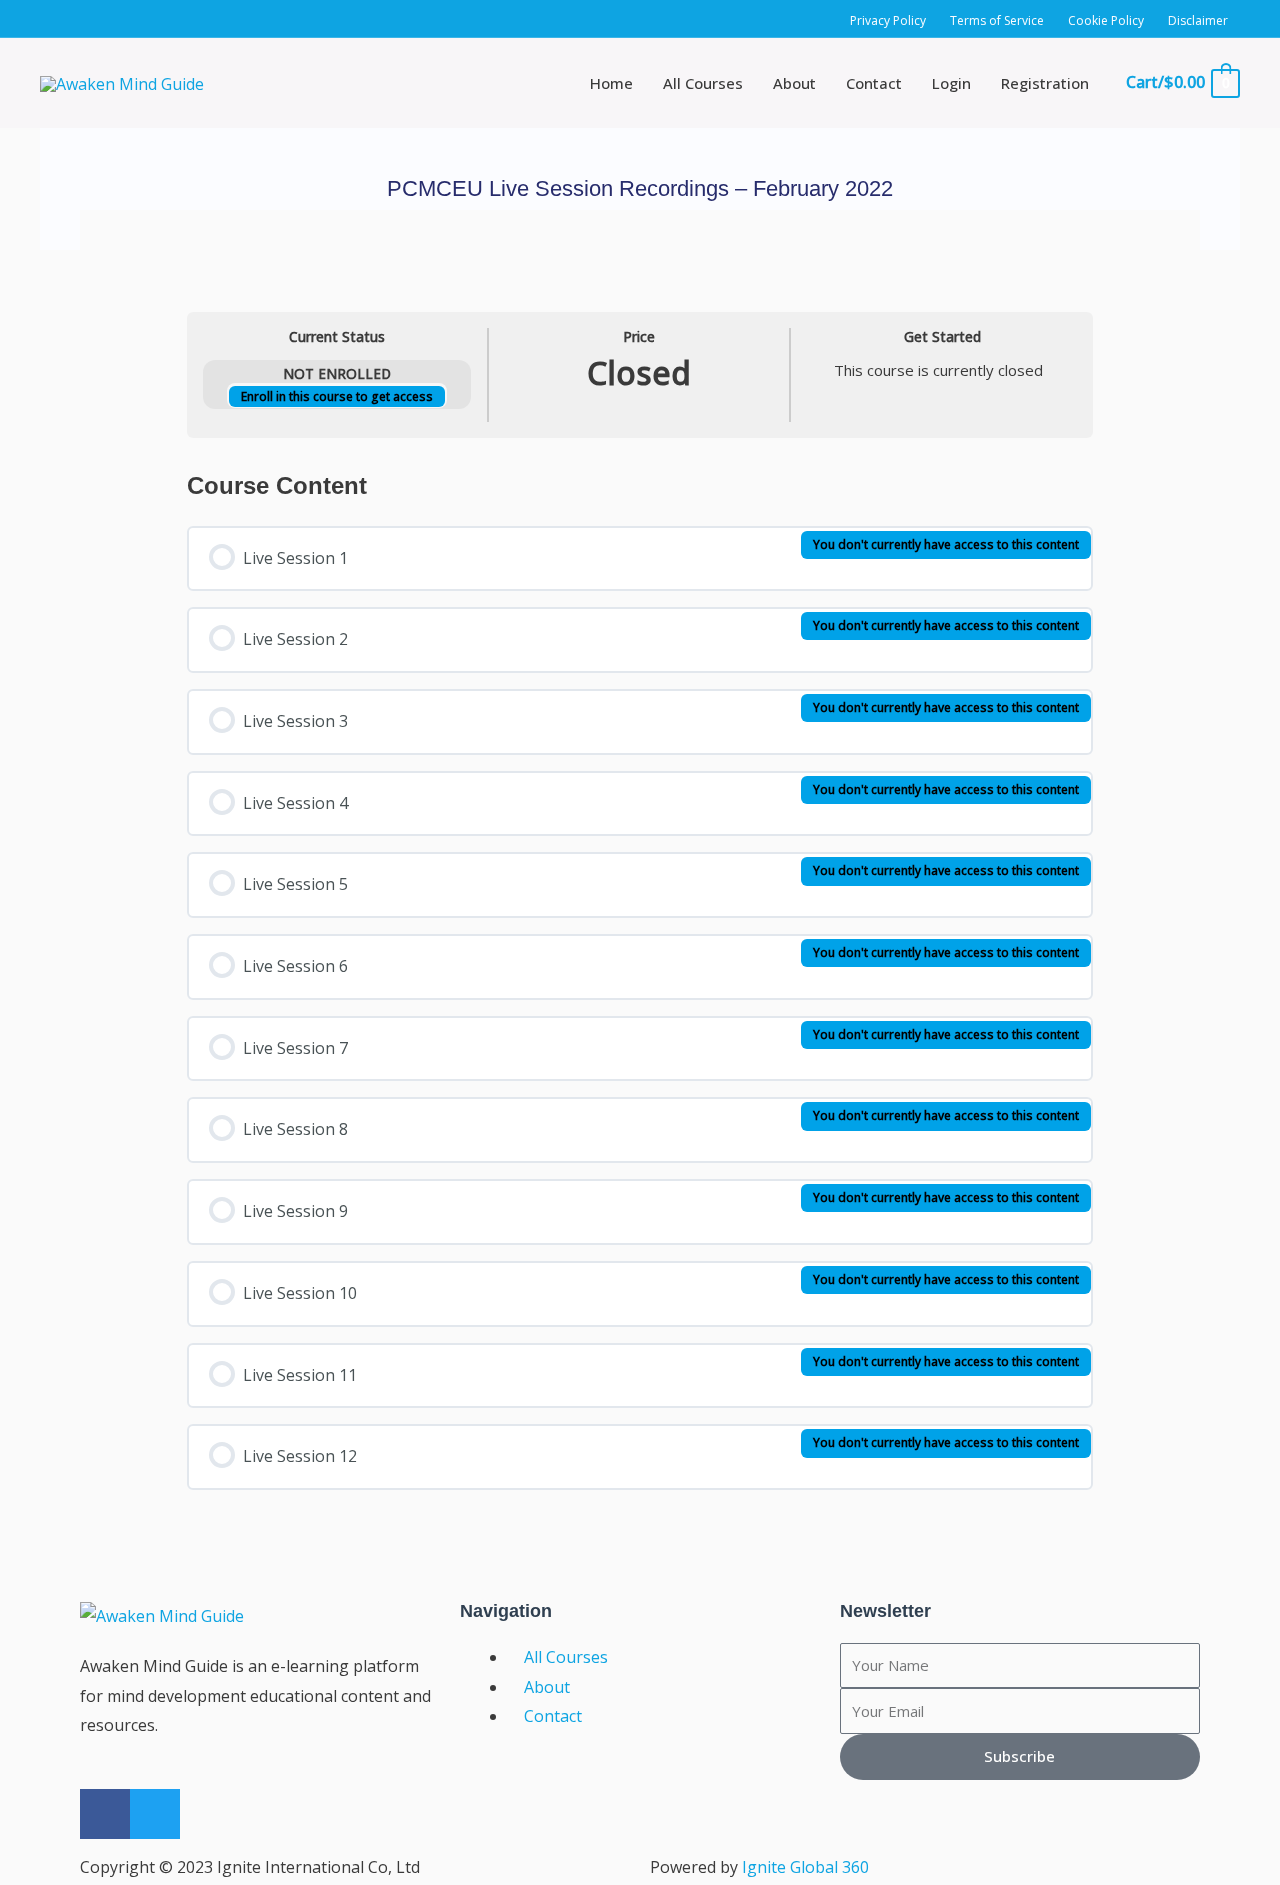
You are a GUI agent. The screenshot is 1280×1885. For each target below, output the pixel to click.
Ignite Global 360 (805, 1867)
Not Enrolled (337, 373)
